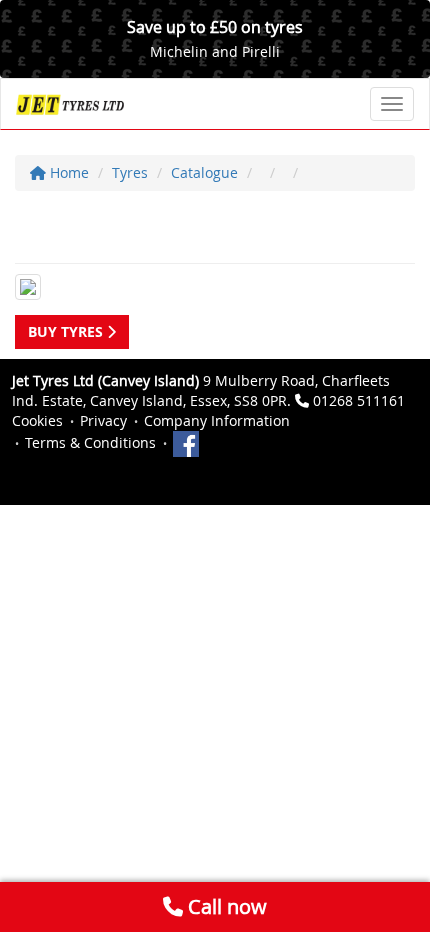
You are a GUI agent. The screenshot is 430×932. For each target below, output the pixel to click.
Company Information (217, 420)
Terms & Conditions (90, 442)
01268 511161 (359, 400)
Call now (225, 906)
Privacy (103, 420)
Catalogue (204, 172)
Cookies (37, 420)
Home (67, 172)
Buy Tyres (67, 331)
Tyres (130, 172)
